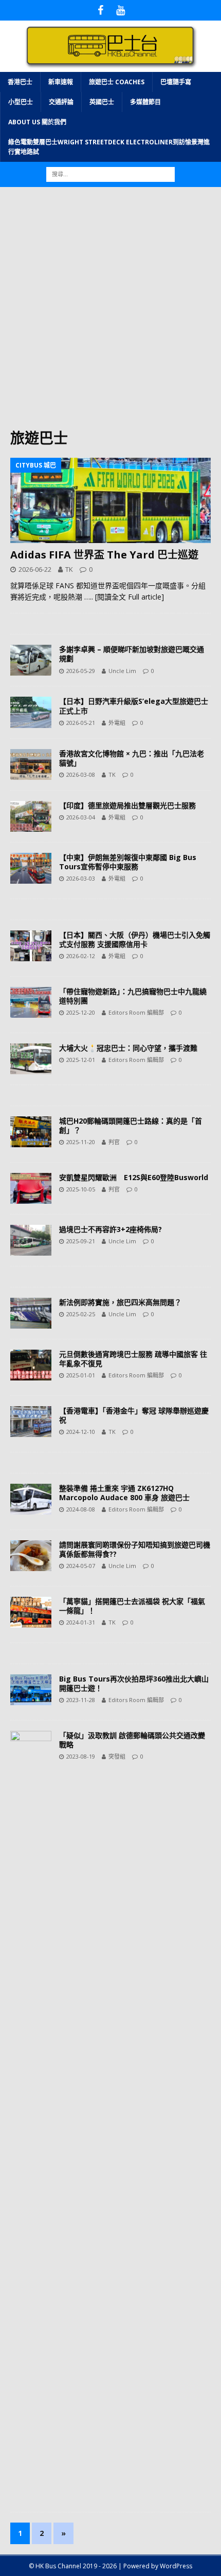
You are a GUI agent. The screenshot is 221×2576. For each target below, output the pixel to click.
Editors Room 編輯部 (136, 1012)
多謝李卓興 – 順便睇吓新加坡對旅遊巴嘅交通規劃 (132, 654)
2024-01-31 (81, 1622)
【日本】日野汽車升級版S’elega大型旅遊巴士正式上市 (134, 706)
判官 (114, 1142)
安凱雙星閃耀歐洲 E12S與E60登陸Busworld (135, 1177)
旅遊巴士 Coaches (117, 82)
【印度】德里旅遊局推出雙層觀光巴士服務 (127, 805)
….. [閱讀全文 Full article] (124, 597)
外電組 (117, 723)
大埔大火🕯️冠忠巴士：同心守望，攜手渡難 (128, 1048)
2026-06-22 (35, 569)
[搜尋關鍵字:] (110, 174)
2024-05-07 (81, 1566)
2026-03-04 (81, 817)
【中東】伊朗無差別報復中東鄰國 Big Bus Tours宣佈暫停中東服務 (128, 862)
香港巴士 (20, 82)
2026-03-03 (81, 878)
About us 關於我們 (37, 122)
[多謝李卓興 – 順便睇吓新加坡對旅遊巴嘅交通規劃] (31, 660)
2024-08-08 (81, 1509)
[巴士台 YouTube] (121, 10)
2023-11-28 (81, 1700)
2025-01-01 (81, 1375)
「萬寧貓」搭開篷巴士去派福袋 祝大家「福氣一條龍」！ (132, 1606)
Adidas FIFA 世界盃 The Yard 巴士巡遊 (104, 555)
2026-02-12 (81, 956)
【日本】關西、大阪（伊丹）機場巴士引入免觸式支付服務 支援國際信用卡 (135, 939)
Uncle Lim (122, 671)
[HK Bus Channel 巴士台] (110, 66)
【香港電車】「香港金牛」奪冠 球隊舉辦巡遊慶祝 (134, 1415)
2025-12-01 (81, 1060)
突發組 (117, 1756)
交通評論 (61, 102)
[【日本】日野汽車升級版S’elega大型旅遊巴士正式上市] (31, 712)
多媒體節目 (145, 102)
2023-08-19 (81, 1756)
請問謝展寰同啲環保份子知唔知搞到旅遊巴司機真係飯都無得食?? (135, 1549)
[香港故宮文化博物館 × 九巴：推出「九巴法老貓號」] (31, 764)
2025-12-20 (81, 1012)
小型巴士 (21, 102)
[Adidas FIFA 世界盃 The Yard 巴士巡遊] (110, 500)
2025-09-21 (81, 1241)
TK (69, 569)
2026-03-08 (81, 774)
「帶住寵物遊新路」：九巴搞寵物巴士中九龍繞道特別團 (133, 996)
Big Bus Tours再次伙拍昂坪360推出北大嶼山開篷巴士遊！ (134, 1683)
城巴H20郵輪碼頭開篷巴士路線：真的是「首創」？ (131, 1125)
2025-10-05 (81, 1189)
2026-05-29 (81, 671)
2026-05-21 (81, 723)
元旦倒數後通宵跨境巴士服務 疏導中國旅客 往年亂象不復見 (133, 1359)
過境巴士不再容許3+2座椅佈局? (110, 1229)
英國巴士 (102, 102)
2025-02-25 (81, 1314)
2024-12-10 (81, 1432)
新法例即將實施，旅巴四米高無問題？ (120, 1302)
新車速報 (61, 82)
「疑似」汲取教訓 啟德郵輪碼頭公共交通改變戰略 (132, 1740)
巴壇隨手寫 (176, 82)
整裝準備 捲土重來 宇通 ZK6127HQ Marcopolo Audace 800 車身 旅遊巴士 (124, 1493)
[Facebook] (100, 10)
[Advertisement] (110, 313)
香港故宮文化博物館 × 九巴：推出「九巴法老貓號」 (132, 758)
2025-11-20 (81, 1142)
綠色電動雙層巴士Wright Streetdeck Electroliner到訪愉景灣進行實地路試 (109, 147)
